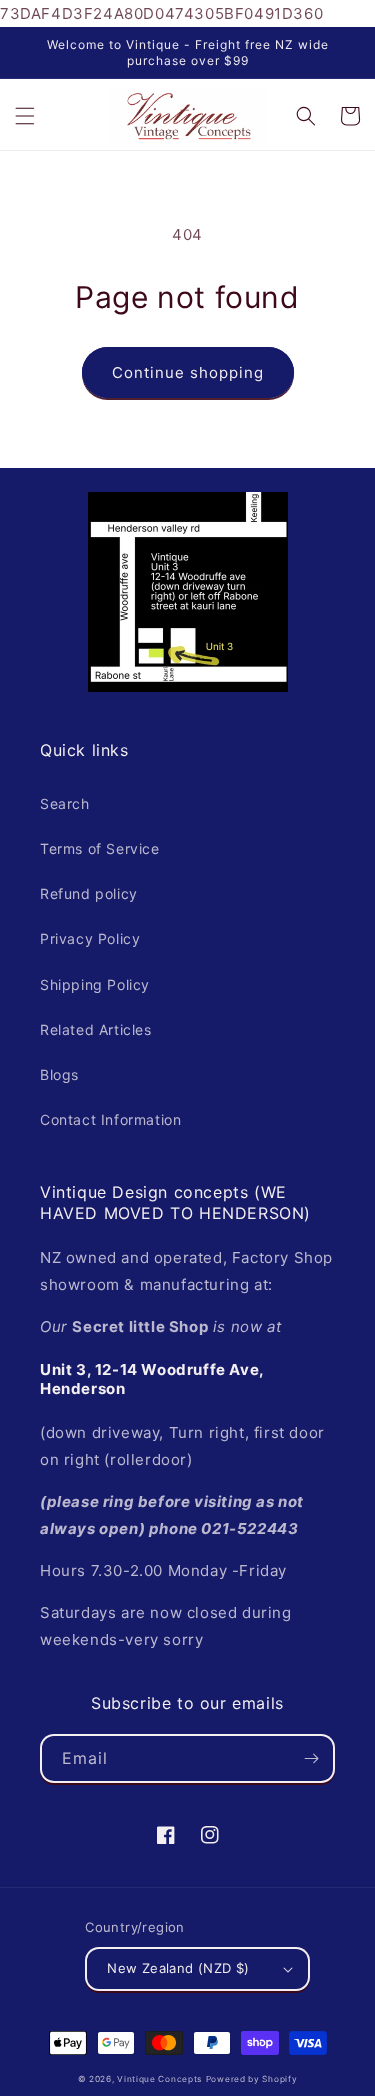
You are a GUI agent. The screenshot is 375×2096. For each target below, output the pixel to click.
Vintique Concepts (159, 2079)
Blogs (59, 1074)
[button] (25, 116)
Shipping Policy (95, 984)
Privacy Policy (90, 938)
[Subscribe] (311, 1758)
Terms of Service (100, 848)
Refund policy (89, 893)
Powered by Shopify (252, 2079)
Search (65, 803)
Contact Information (110, 1119)
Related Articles (96, 1029)
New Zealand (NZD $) (178, 1968)
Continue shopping (188, 372)
